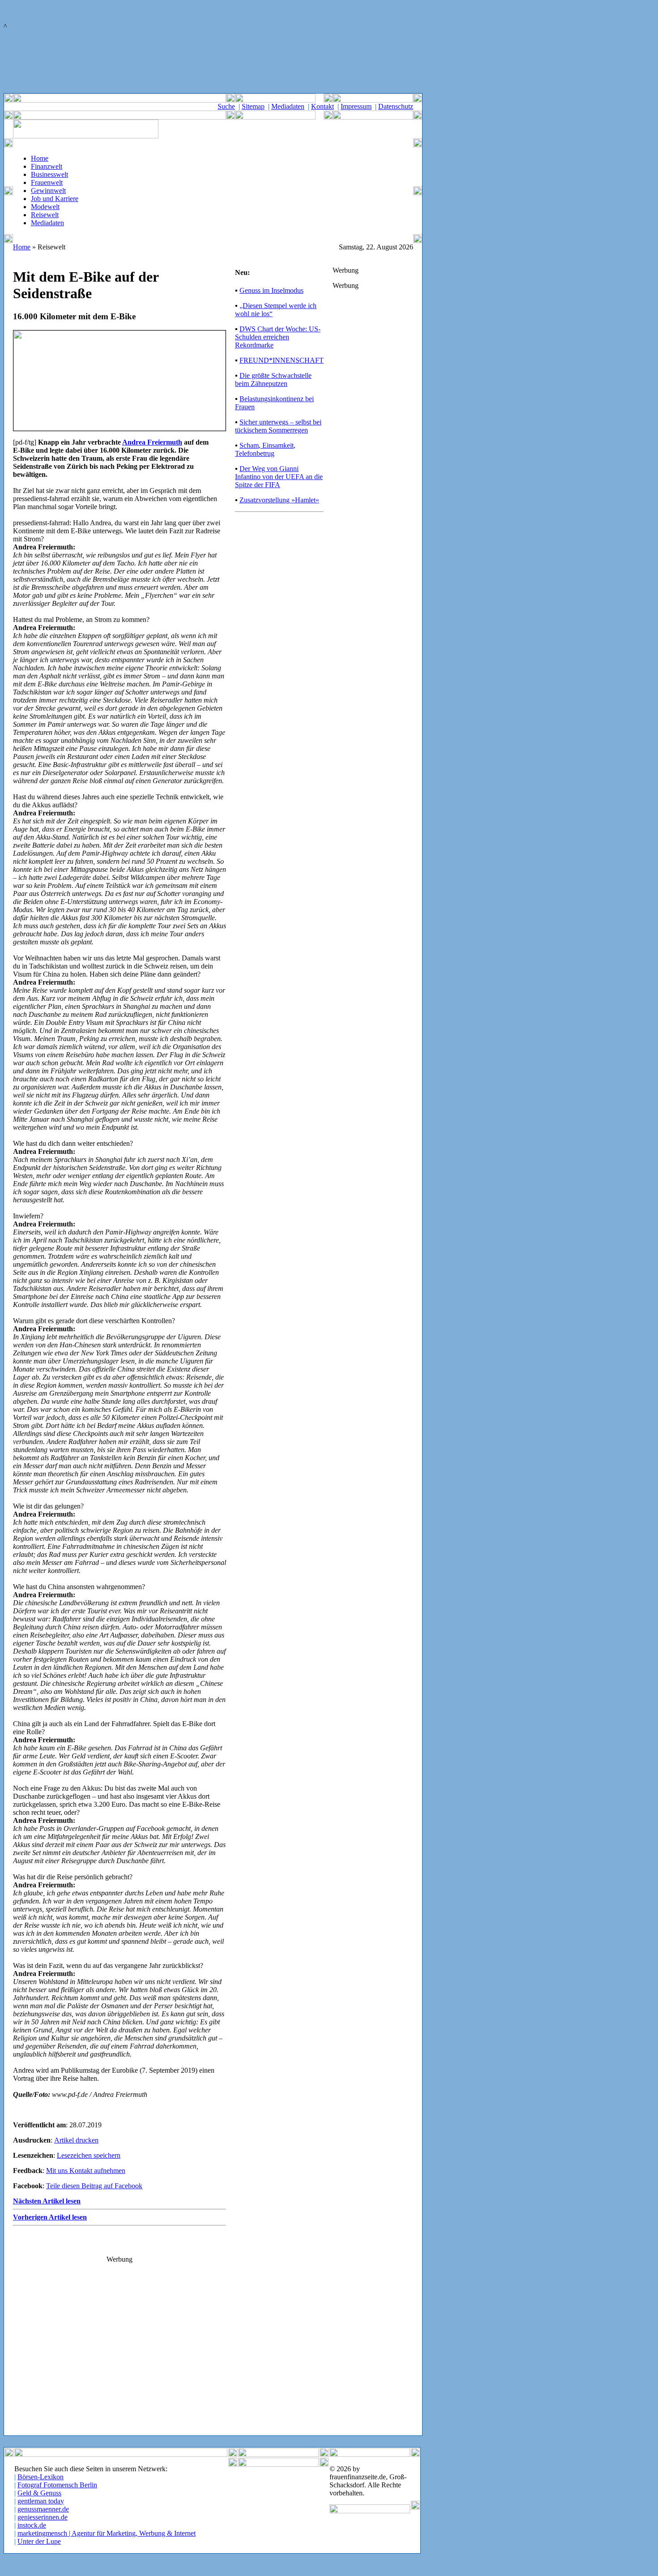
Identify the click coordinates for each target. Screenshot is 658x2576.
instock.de (32, 2525)
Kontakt (323, 106)
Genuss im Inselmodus (271, 290)
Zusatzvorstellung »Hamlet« (279, 500)
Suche (226, 106)
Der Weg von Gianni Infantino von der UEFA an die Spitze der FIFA (279, 477)
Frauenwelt (47, 182)
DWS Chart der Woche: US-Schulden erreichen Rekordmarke (278, 337)
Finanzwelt (47, 166)
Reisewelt (45, 215)
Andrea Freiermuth (152, 442)
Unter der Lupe (39, 2541)
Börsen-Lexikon (41, 2477)
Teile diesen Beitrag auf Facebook (94, 2186)
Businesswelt (49, 174)
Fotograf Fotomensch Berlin (57, 2485)
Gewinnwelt (48, 191)
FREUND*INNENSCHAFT (282, 360)
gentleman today (41, 2501)
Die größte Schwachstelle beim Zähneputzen (273, 379)
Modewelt (45, 207)
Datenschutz (396, 106)
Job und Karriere (55, 199)
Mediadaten (288, 106)
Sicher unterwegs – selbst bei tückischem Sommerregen (278, 426)
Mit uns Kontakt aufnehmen (86, 2171)
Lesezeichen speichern (89, 2155)
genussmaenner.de (43, 2509)
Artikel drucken (76, 2140)
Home (40, 158)
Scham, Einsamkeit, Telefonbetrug (265, 449)
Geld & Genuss (39, 2493)
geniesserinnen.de (43, 2517)
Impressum (356, 106)
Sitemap (253, 106)
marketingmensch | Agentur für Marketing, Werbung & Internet (107, 2533)
